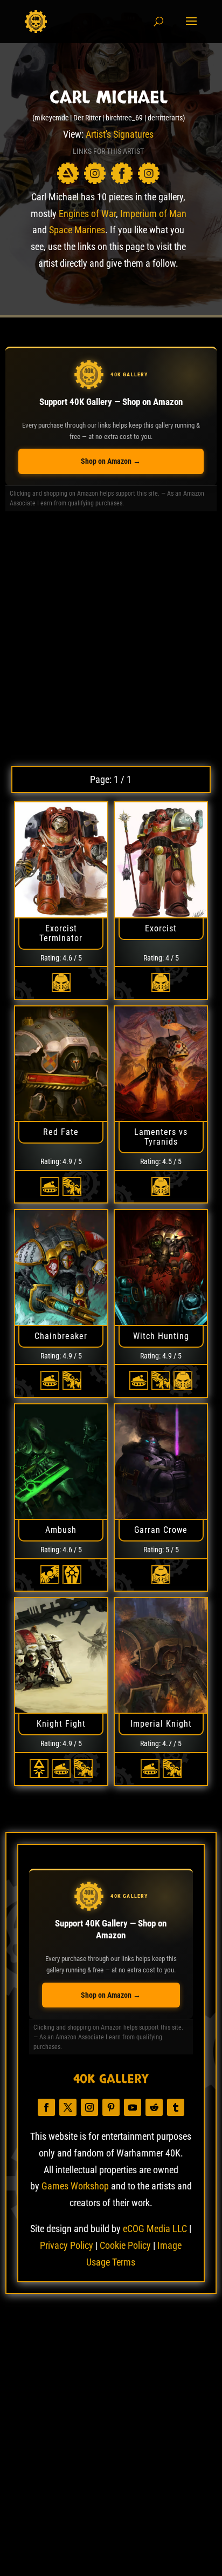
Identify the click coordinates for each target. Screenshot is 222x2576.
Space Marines (77, 230)
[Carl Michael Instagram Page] (95, 173)
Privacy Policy (67, 2245)
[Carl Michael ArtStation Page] (68, 173)
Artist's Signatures (120, 134)
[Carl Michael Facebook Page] (122, 173)
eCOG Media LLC (155, 2229)
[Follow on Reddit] (154, 2107)
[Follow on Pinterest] (111, 2107)
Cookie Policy (125, 2245)
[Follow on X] (68, 2107)
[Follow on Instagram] (89, 2107)
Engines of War (87, 214)
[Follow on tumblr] (176, 2107)
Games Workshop (75, 2186)
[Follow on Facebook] (46, 2107)
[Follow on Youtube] (133, 2107)
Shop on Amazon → (111, 461)
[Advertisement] (111, 639)
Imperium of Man (153, 214)
